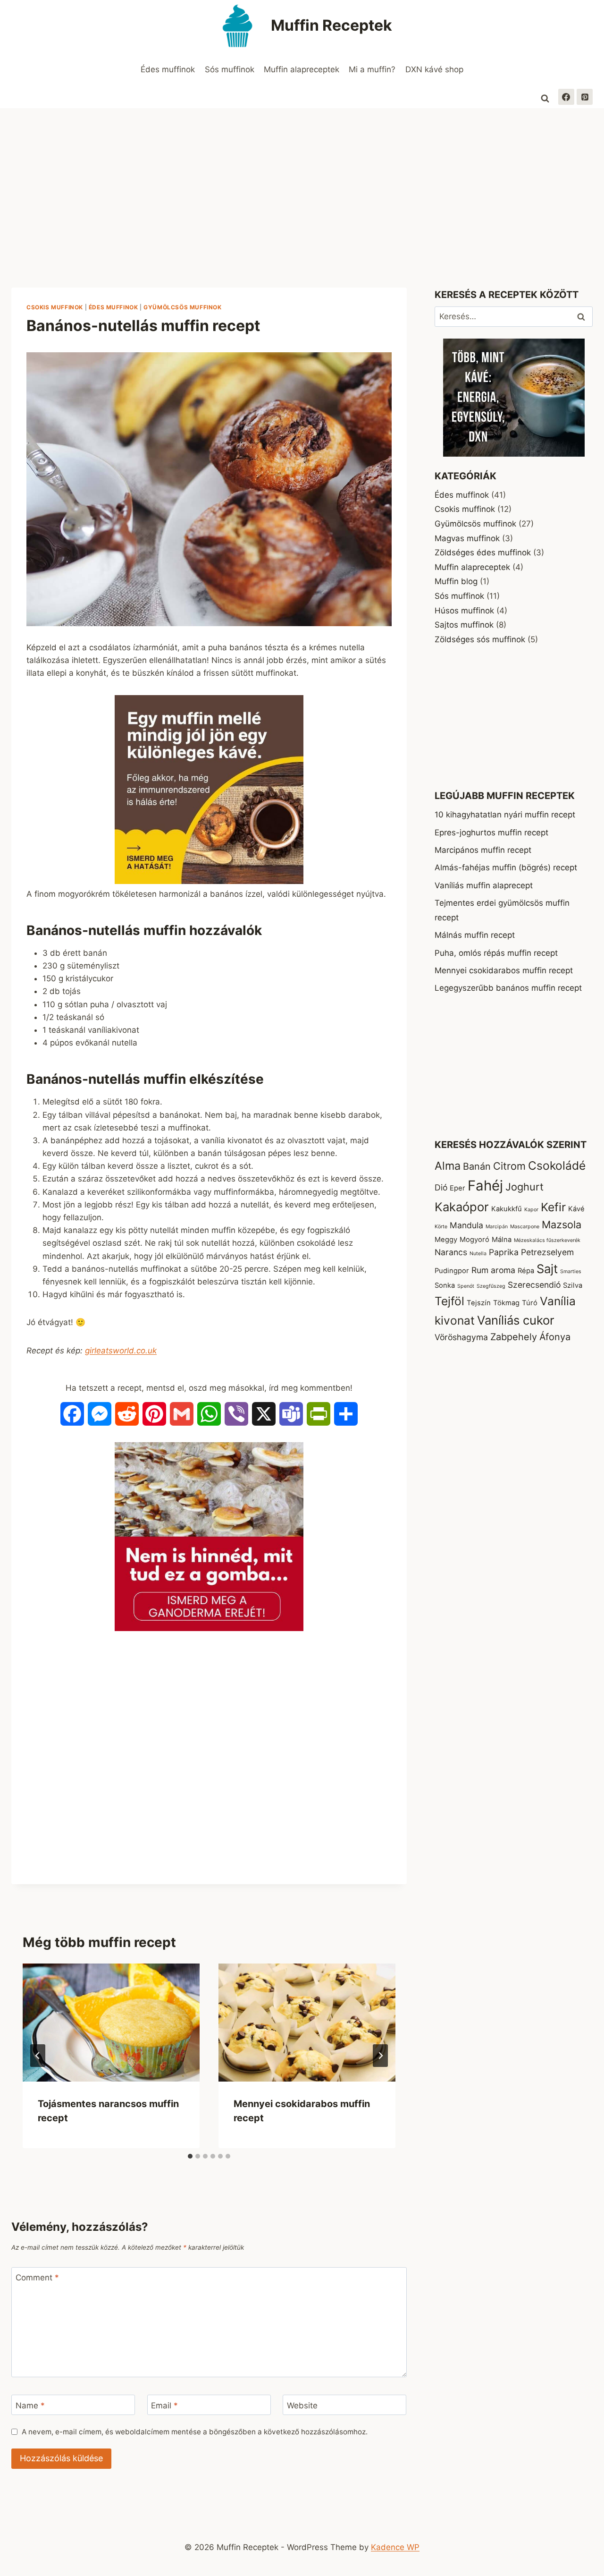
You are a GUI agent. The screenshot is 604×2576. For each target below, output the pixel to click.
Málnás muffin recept (475, 935)
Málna (502, 1240)
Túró (530, 1303)
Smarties (571, 1271)
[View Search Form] (545, 99)
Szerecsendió (534, 1285)
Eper (457, 1188)
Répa (526, 1271)
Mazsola (562, 1224)
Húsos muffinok (464, 611)
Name (30, 2405)
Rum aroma (493, 1270)
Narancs (451, 1252)
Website (302, 2405)
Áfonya (555, 1337)
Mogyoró (474, 1240)
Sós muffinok (230, 69)
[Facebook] (566, 97)
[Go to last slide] (38, 2056)
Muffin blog (456, 581)
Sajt (547, 1269)
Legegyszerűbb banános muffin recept (508, 988)
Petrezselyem (547, 1252)
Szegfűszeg (491, 1286)
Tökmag (506, 1303)
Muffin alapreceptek (302, 69)
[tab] (190, 2156)
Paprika (504, 1252)
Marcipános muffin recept (483, 850)
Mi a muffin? (372, 69)
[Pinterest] (585, 97)
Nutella (478, 1254)
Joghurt (524, 1187)
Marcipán (497, 1227)
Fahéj (485, 1186)
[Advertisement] (302, 179)
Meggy (446, 1240)
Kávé (576, 1209)
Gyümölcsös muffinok (182, 307)
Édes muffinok (168, 69)
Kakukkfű (507, 1209)
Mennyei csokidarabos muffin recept (504, 970)
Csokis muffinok (55, 307)
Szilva (573, 1285)
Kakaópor (462, 1207)
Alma (448, 1166)
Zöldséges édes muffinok (483, 553)
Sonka (445, 1285)
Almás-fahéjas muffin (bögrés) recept (506, 867)
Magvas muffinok (467, 538)
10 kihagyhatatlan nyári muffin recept (505, 815)
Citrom (509, 1166)
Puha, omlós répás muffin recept (496, 953)
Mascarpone (525, 1227)
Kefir (553, 1207)
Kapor (531, 1210)
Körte (441, 1227)
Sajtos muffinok (464, 625)
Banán (477, 1166)
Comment (37, 2278)
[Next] (380, 2056)
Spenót (466, 1286)
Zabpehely (514, 1337)
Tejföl (449, 1301)
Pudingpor (452, 1271)
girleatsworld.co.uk (121, 1351)
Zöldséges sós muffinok (480, 639)
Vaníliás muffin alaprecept (484, 885)
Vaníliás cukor (516, 1320)
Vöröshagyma (461, 1337)
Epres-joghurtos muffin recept (491, 833)
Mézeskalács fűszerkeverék (547, 1240)
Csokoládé (557, 1165)
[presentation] (111, 2023)
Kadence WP (395, 2547)
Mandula (466, 1225)
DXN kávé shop (434, 69)
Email (164, 2405)
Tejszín (479, 1303)
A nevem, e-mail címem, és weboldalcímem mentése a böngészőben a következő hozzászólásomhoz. (195, 2432)
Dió (441, 1187)
